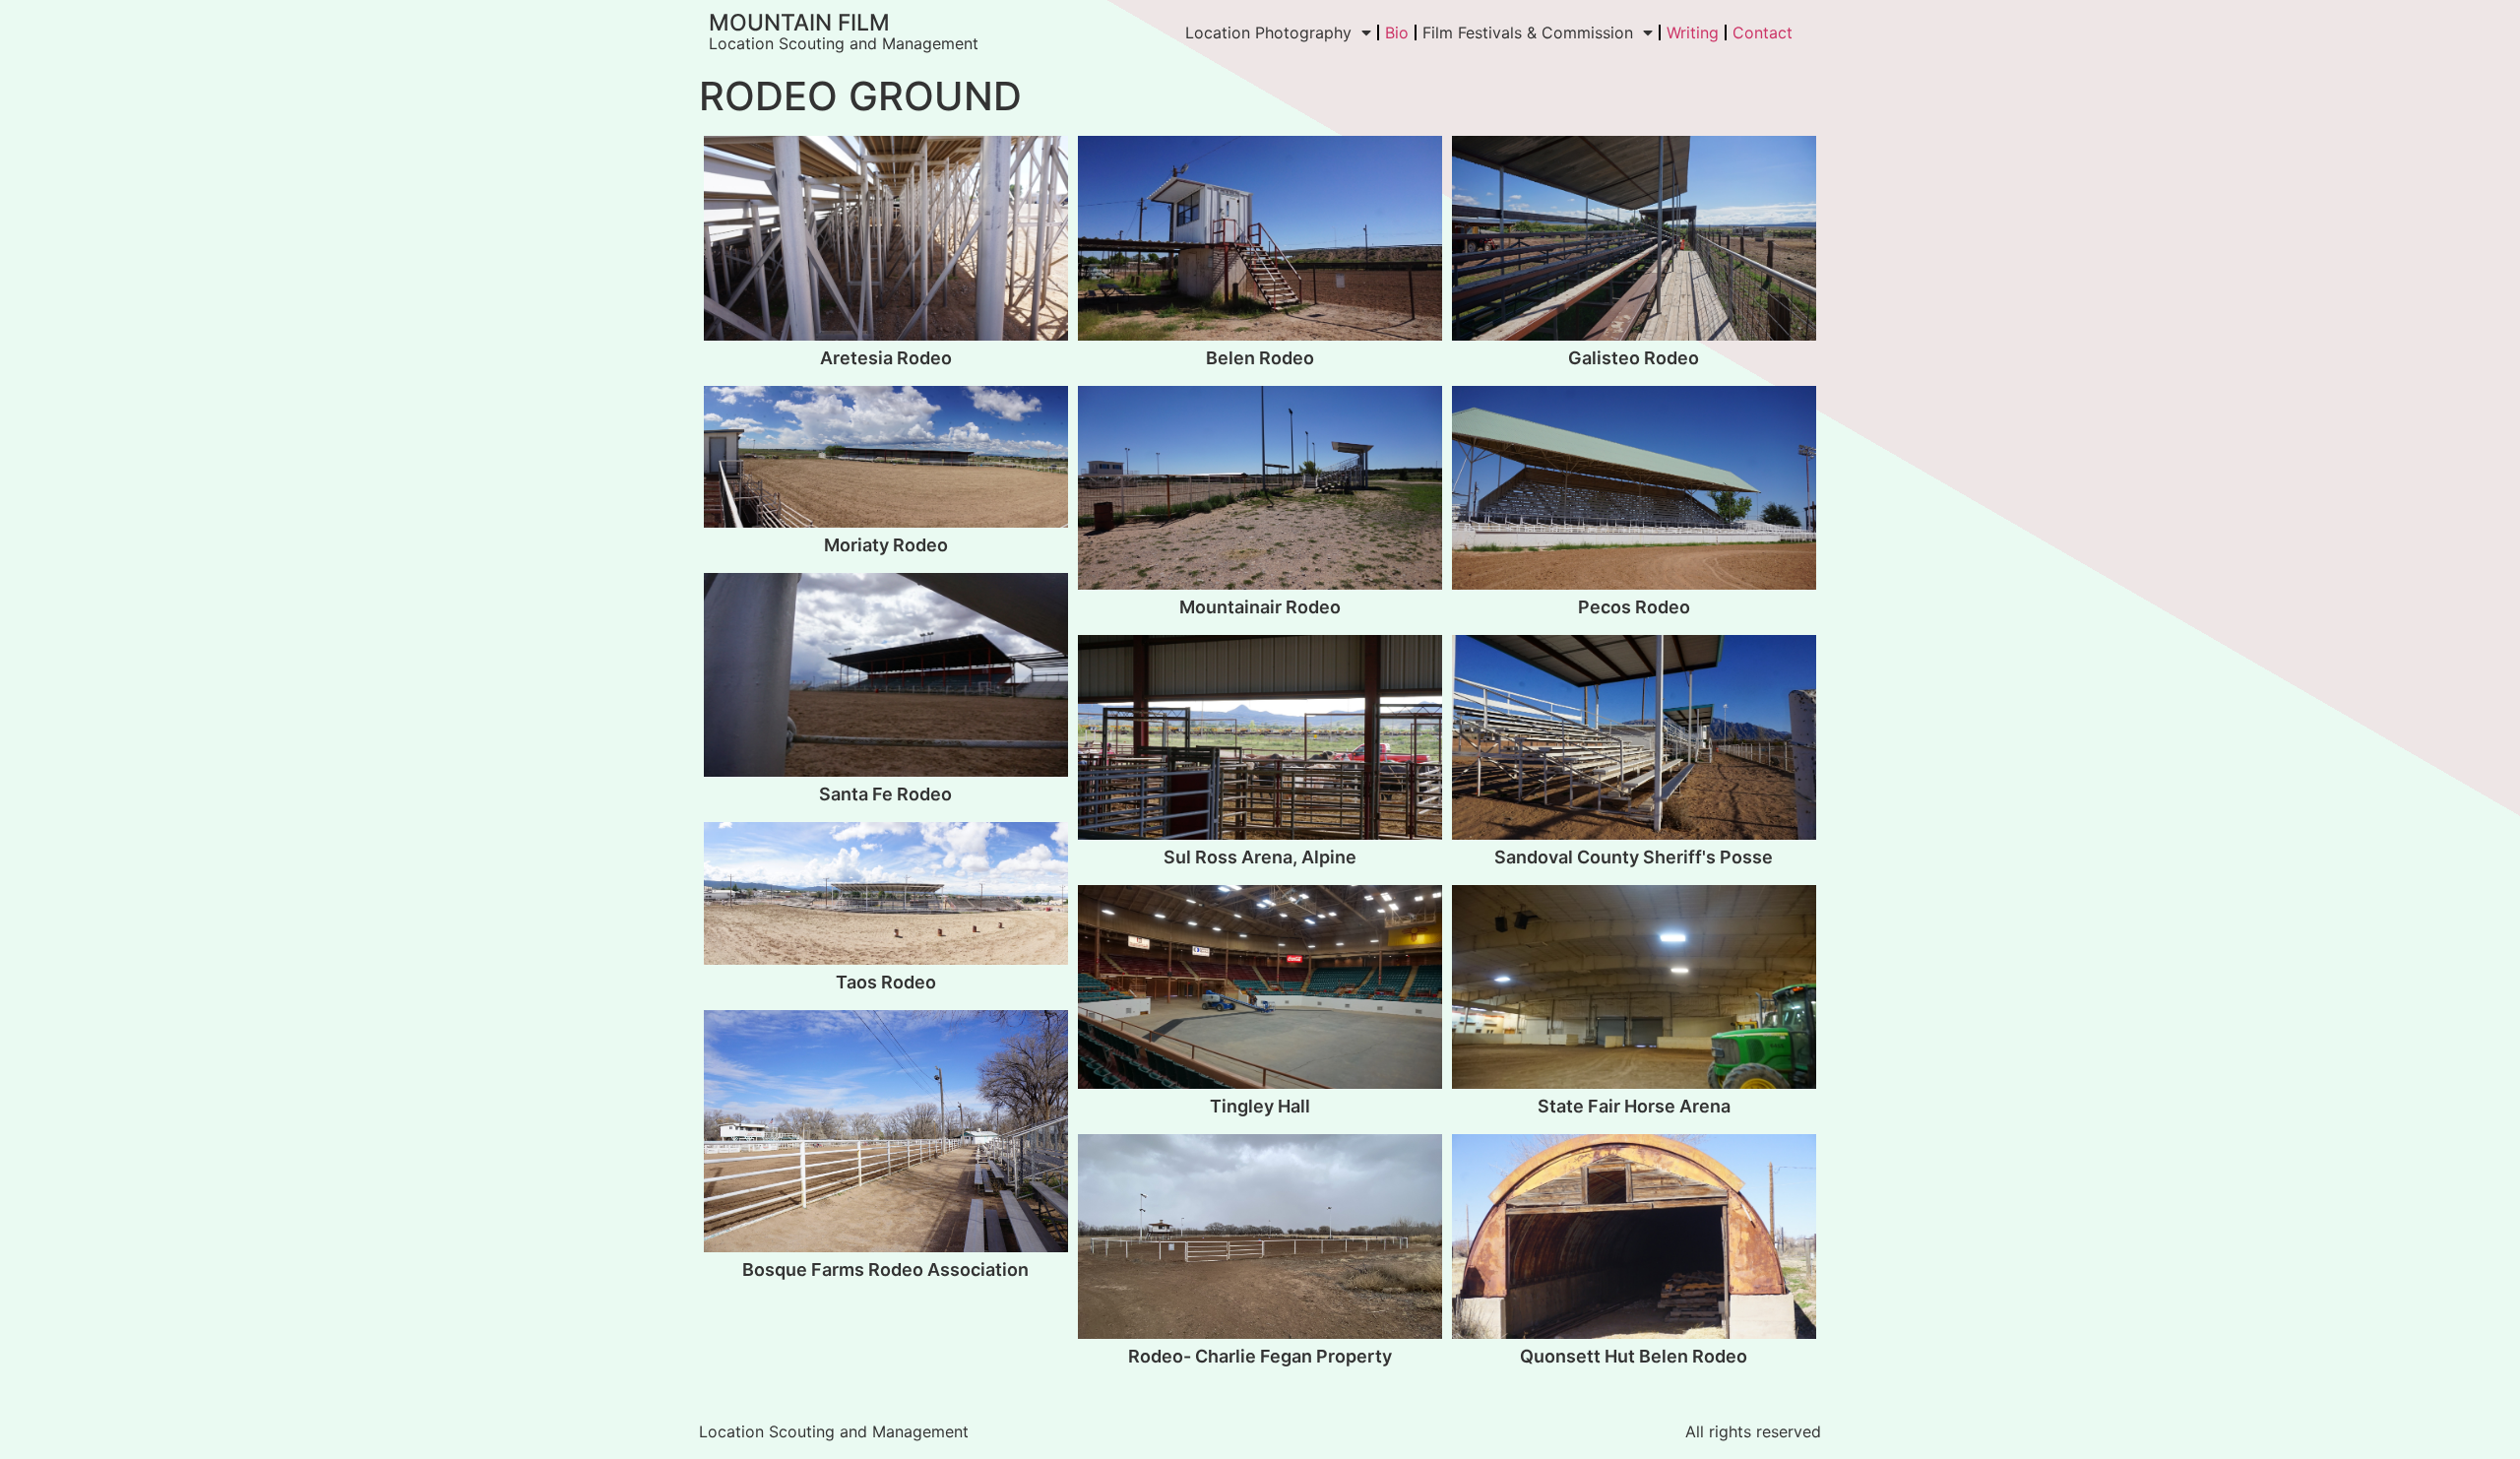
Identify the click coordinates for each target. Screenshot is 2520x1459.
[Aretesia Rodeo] (886, 238)
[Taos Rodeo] (886, 893)
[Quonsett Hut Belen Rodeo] (1634, 1237)
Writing (1693, 32)
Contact (1763, 32)
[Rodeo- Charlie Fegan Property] (1260, 1237)
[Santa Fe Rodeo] (886, 675)
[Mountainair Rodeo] (1260, 488)
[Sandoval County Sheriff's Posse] (1634, 737)
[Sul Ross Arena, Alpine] (1260, 737)
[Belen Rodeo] (1260, 238)
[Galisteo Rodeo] (1634, 238)
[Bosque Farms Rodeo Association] (886, 1132)
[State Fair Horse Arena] (1634, 987)
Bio (1397, 32)
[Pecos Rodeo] (1634, 488)
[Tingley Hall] (1260, 987)
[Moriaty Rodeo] (886, 457)
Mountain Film (799, 23)
